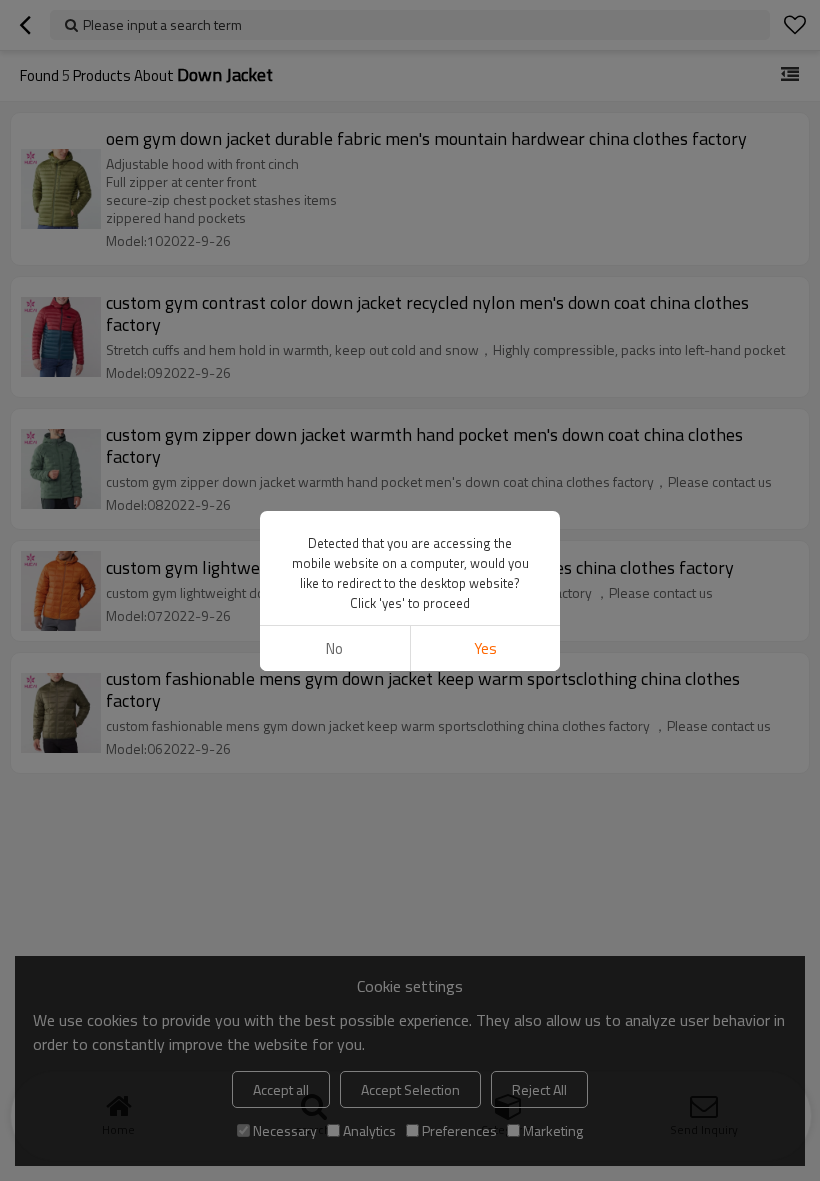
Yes (485, 648)
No (334, 648)
